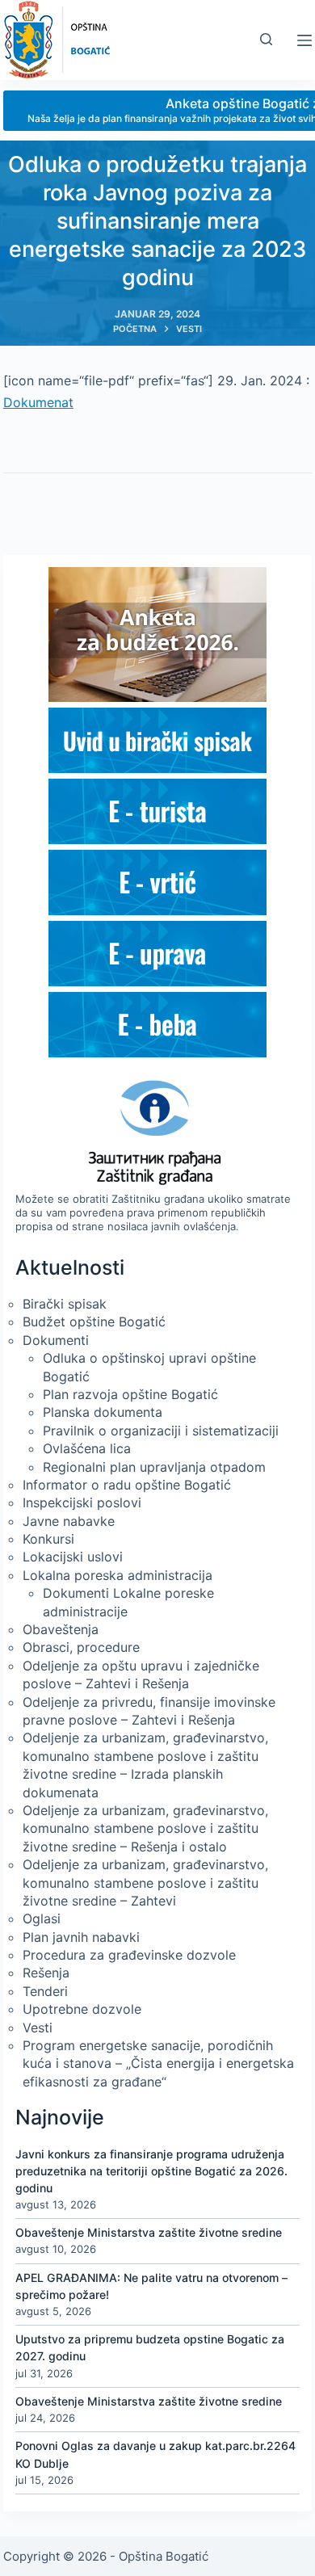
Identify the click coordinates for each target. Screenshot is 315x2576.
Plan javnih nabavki (81, 1937)
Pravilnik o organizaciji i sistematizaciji (161, 1431)
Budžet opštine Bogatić (94, 1322)
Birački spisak (65, 1304)
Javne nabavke (69, 1521)
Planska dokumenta (103, 1412)
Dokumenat (38, 402)
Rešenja (46, 1973)
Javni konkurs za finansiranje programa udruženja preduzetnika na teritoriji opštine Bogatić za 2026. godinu (151, 2171)
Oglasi (42, 1918)
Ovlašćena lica (87, 1448)
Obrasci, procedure (81, 1647)
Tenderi (45, 1991)
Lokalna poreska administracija (118, 1575)
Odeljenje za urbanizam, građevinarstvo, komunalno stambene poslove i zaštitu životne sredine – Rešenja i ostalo (145, 1828)
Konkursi (48, 1539)
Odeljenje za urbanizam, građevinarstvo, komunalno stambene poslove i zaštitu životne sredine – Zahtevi (145, 1883)
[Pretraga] (266, 39)
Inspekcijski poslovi (82, 1502)
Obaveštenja (61, 1629)
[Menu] (304, 40)
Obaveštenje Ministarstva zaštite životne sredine (149, 2232)
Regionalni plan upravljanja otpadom (154, 1467)
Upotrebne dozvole (82, 2009)
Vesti (38, 2028)
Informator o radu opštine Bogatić (127, 1485)
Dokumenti (56, 1340)
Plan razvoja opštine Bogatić (130, 1394)
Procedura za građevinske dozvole (129, 1955)
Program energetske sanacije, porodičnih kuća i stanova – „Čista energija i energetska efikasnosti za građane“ (158, 2063)
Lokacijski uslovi (73, 1557)
